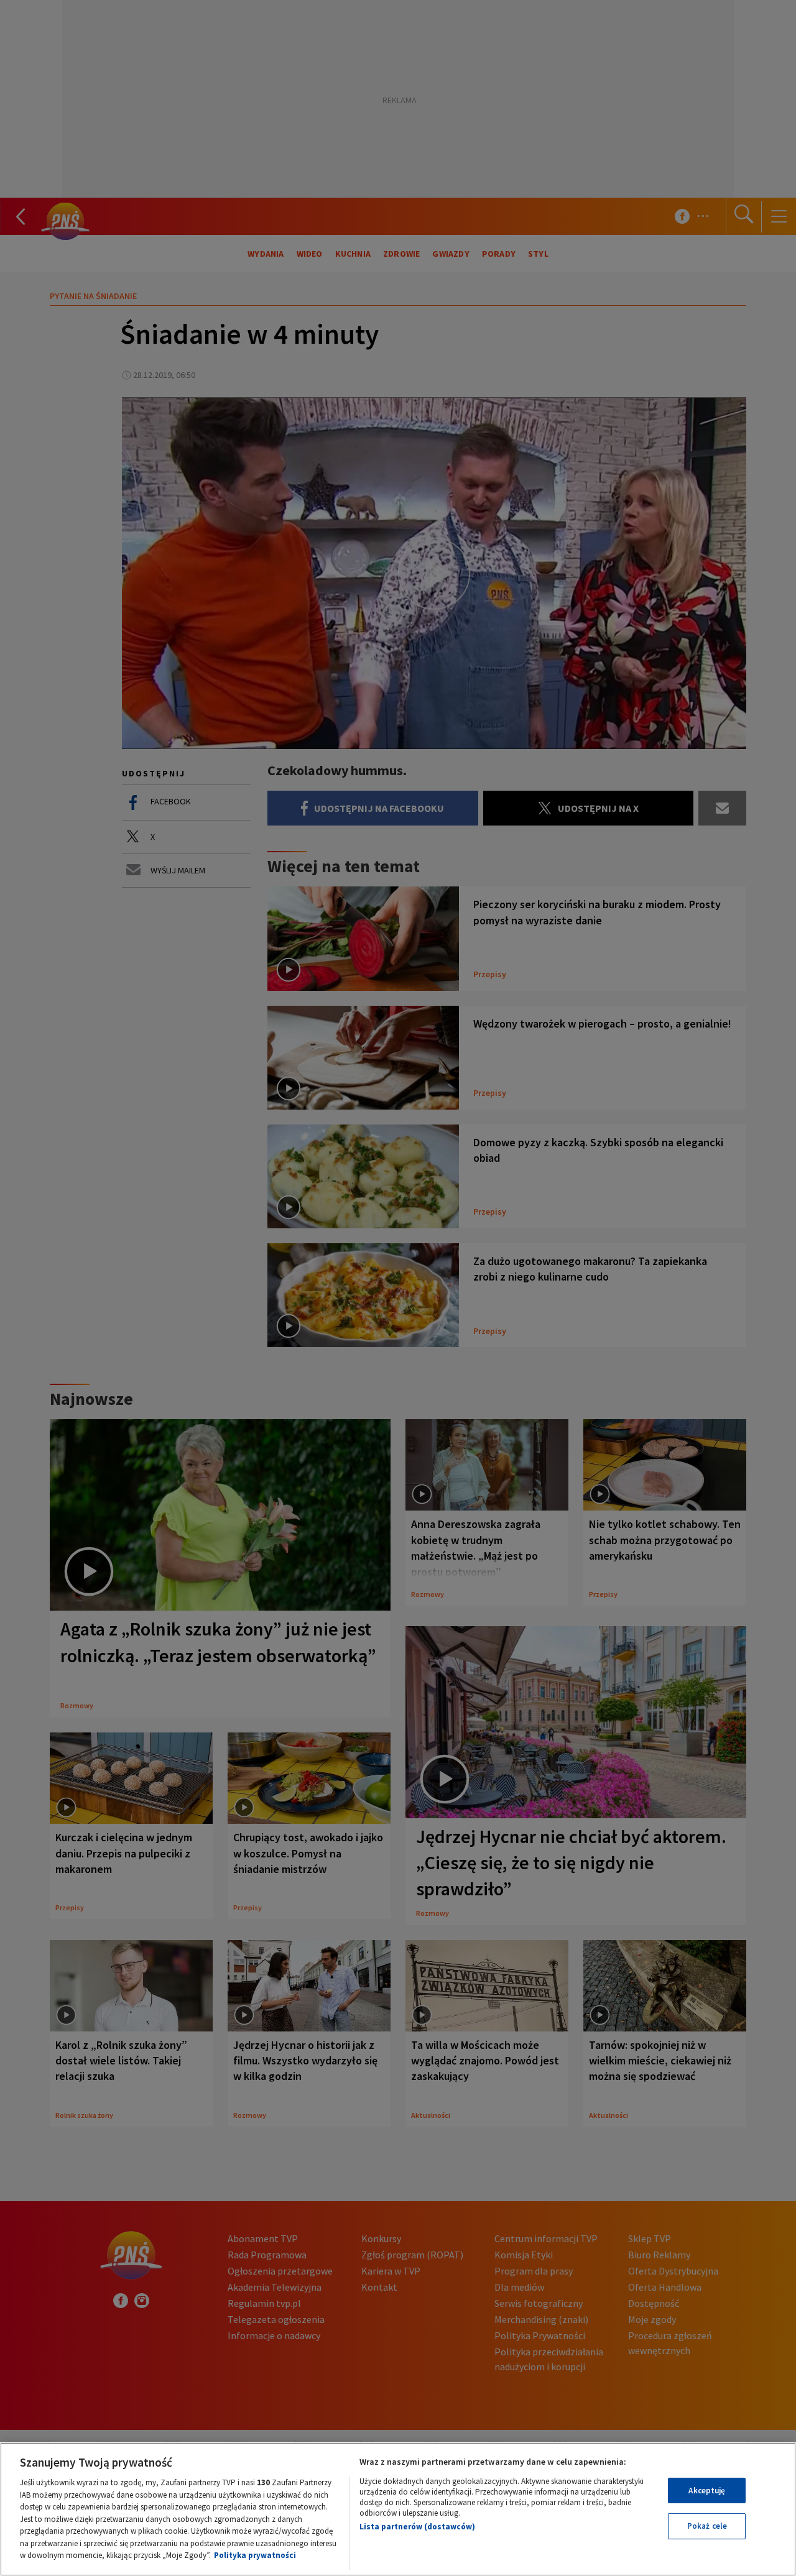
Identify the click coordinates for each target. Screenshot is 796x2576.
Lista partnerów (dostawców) (417, 2527)
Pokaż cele (707, 2526)
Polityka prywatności (255, 2555)
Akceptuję (707, 2491)
